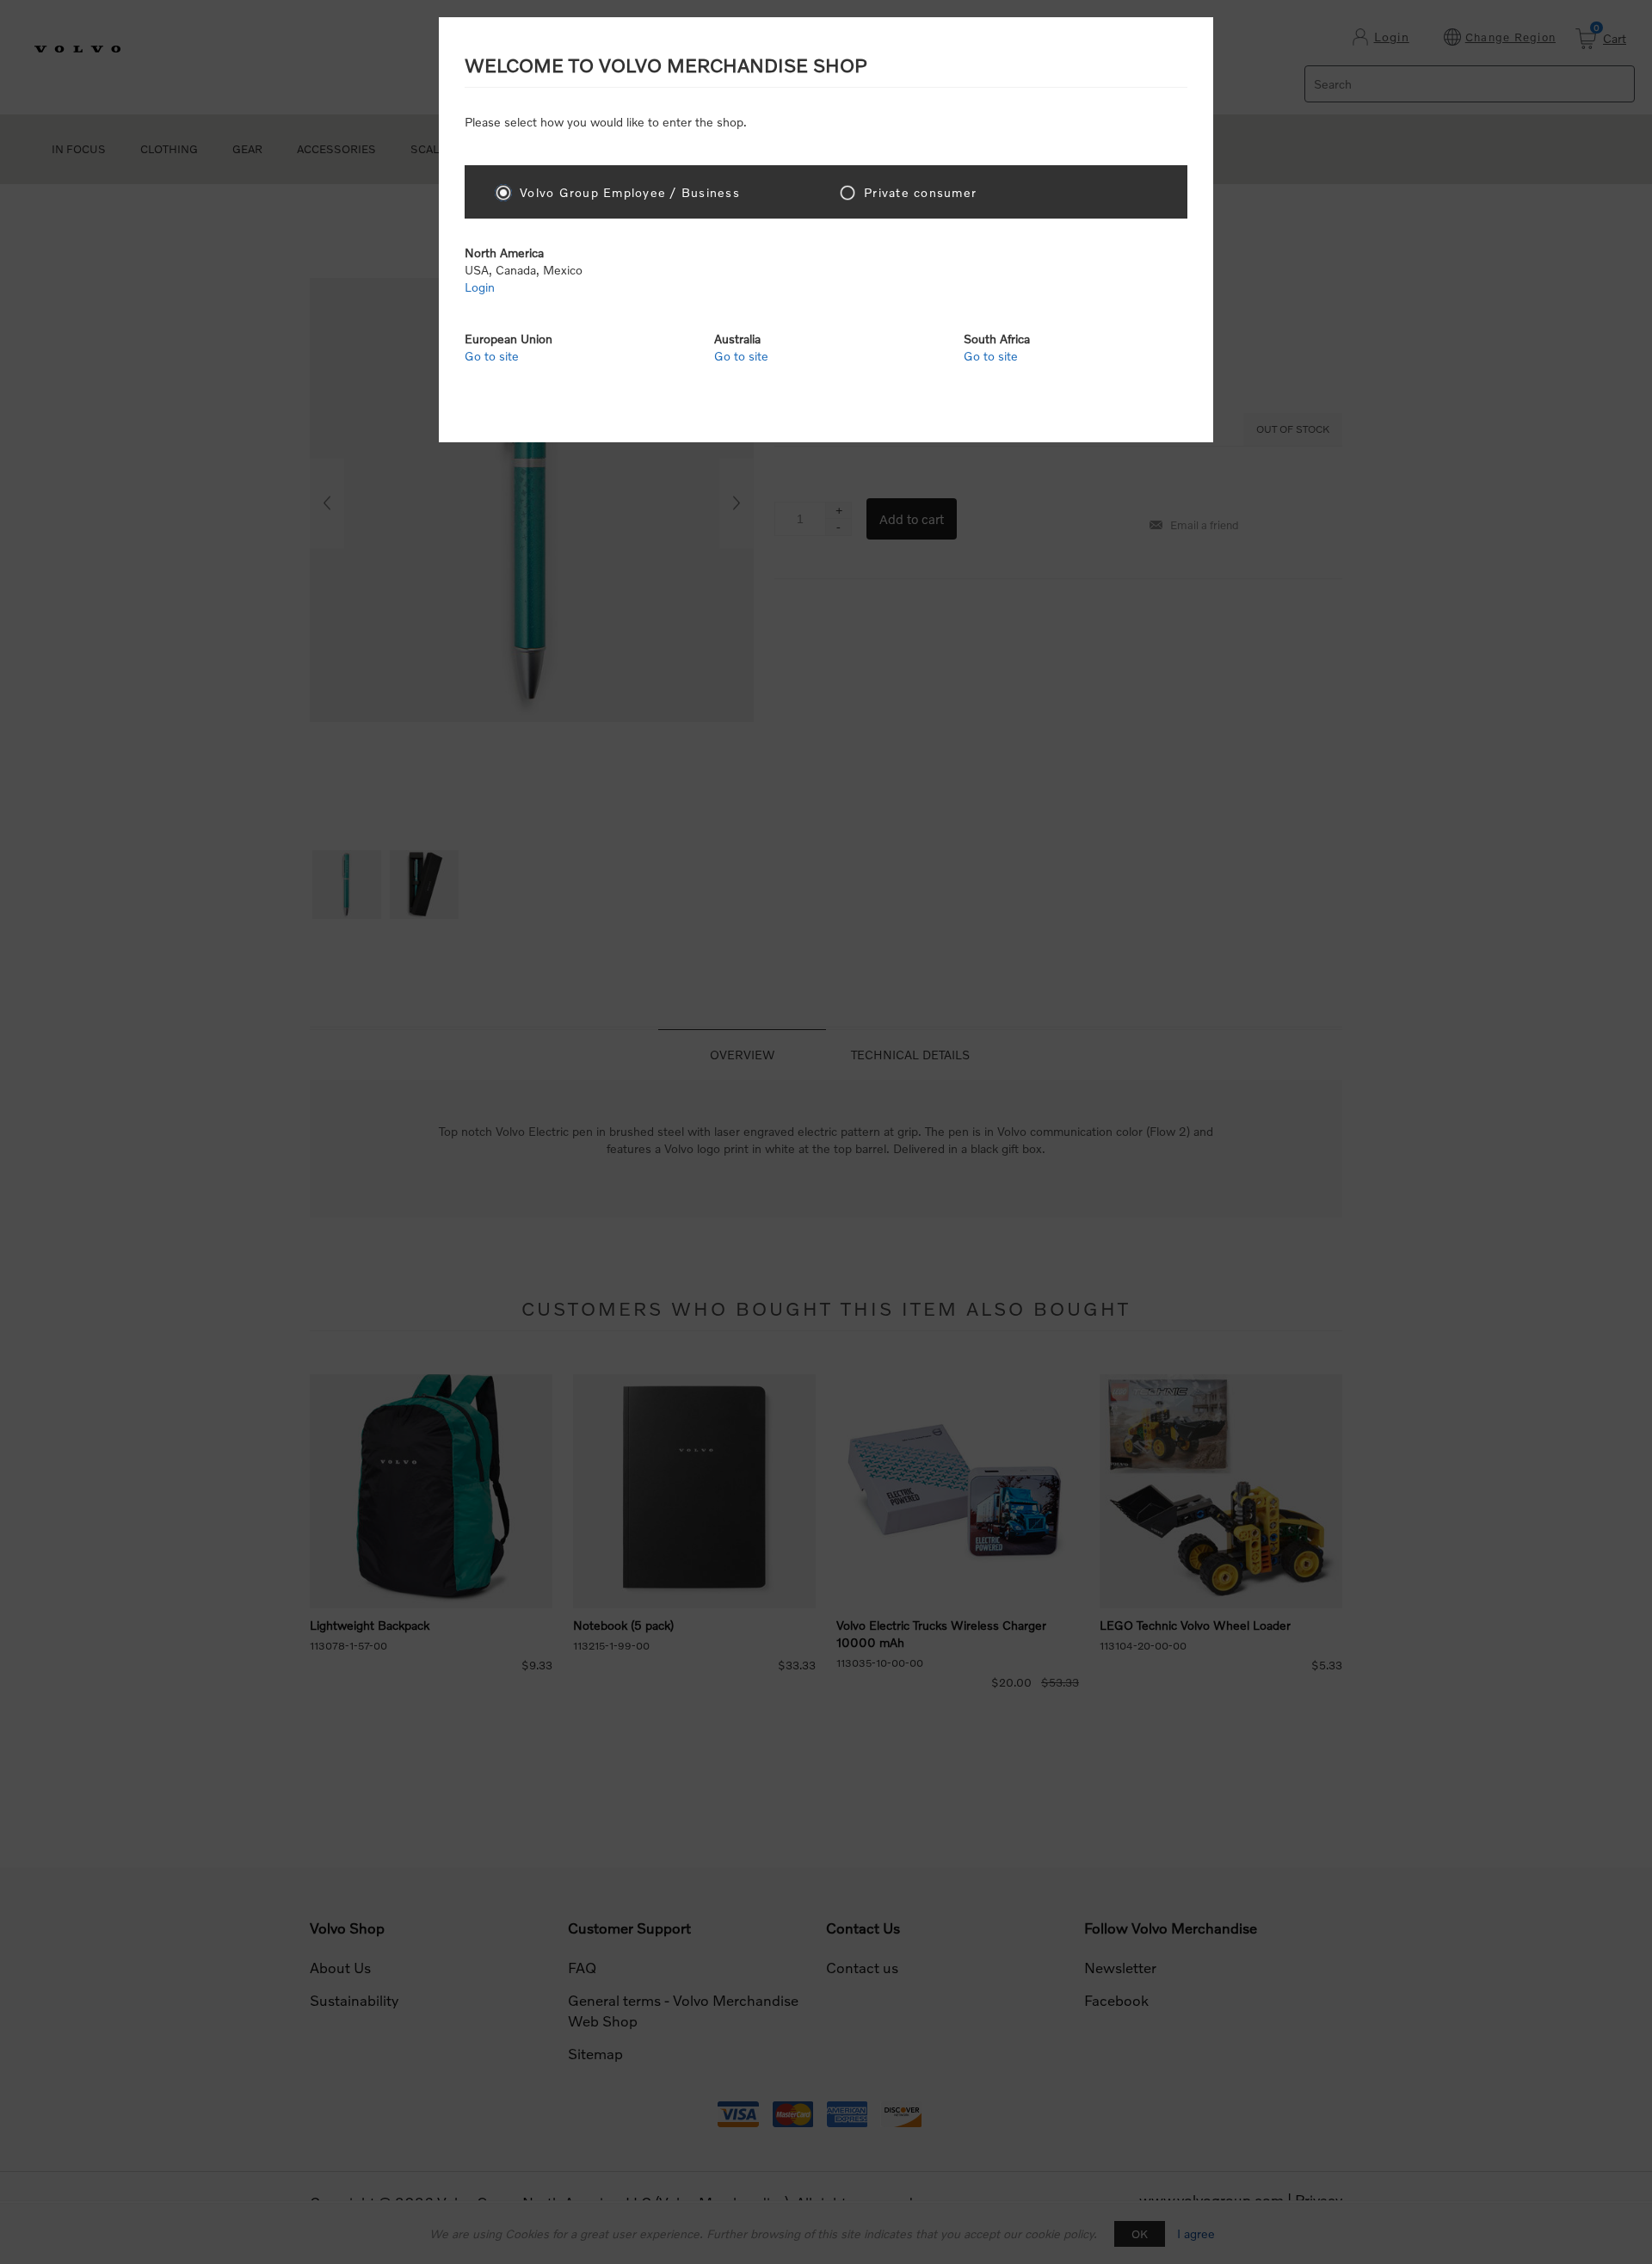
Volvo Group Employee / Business (630, 192)
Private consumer (920, 192)
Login (480, 287)
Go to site (492, 356)
